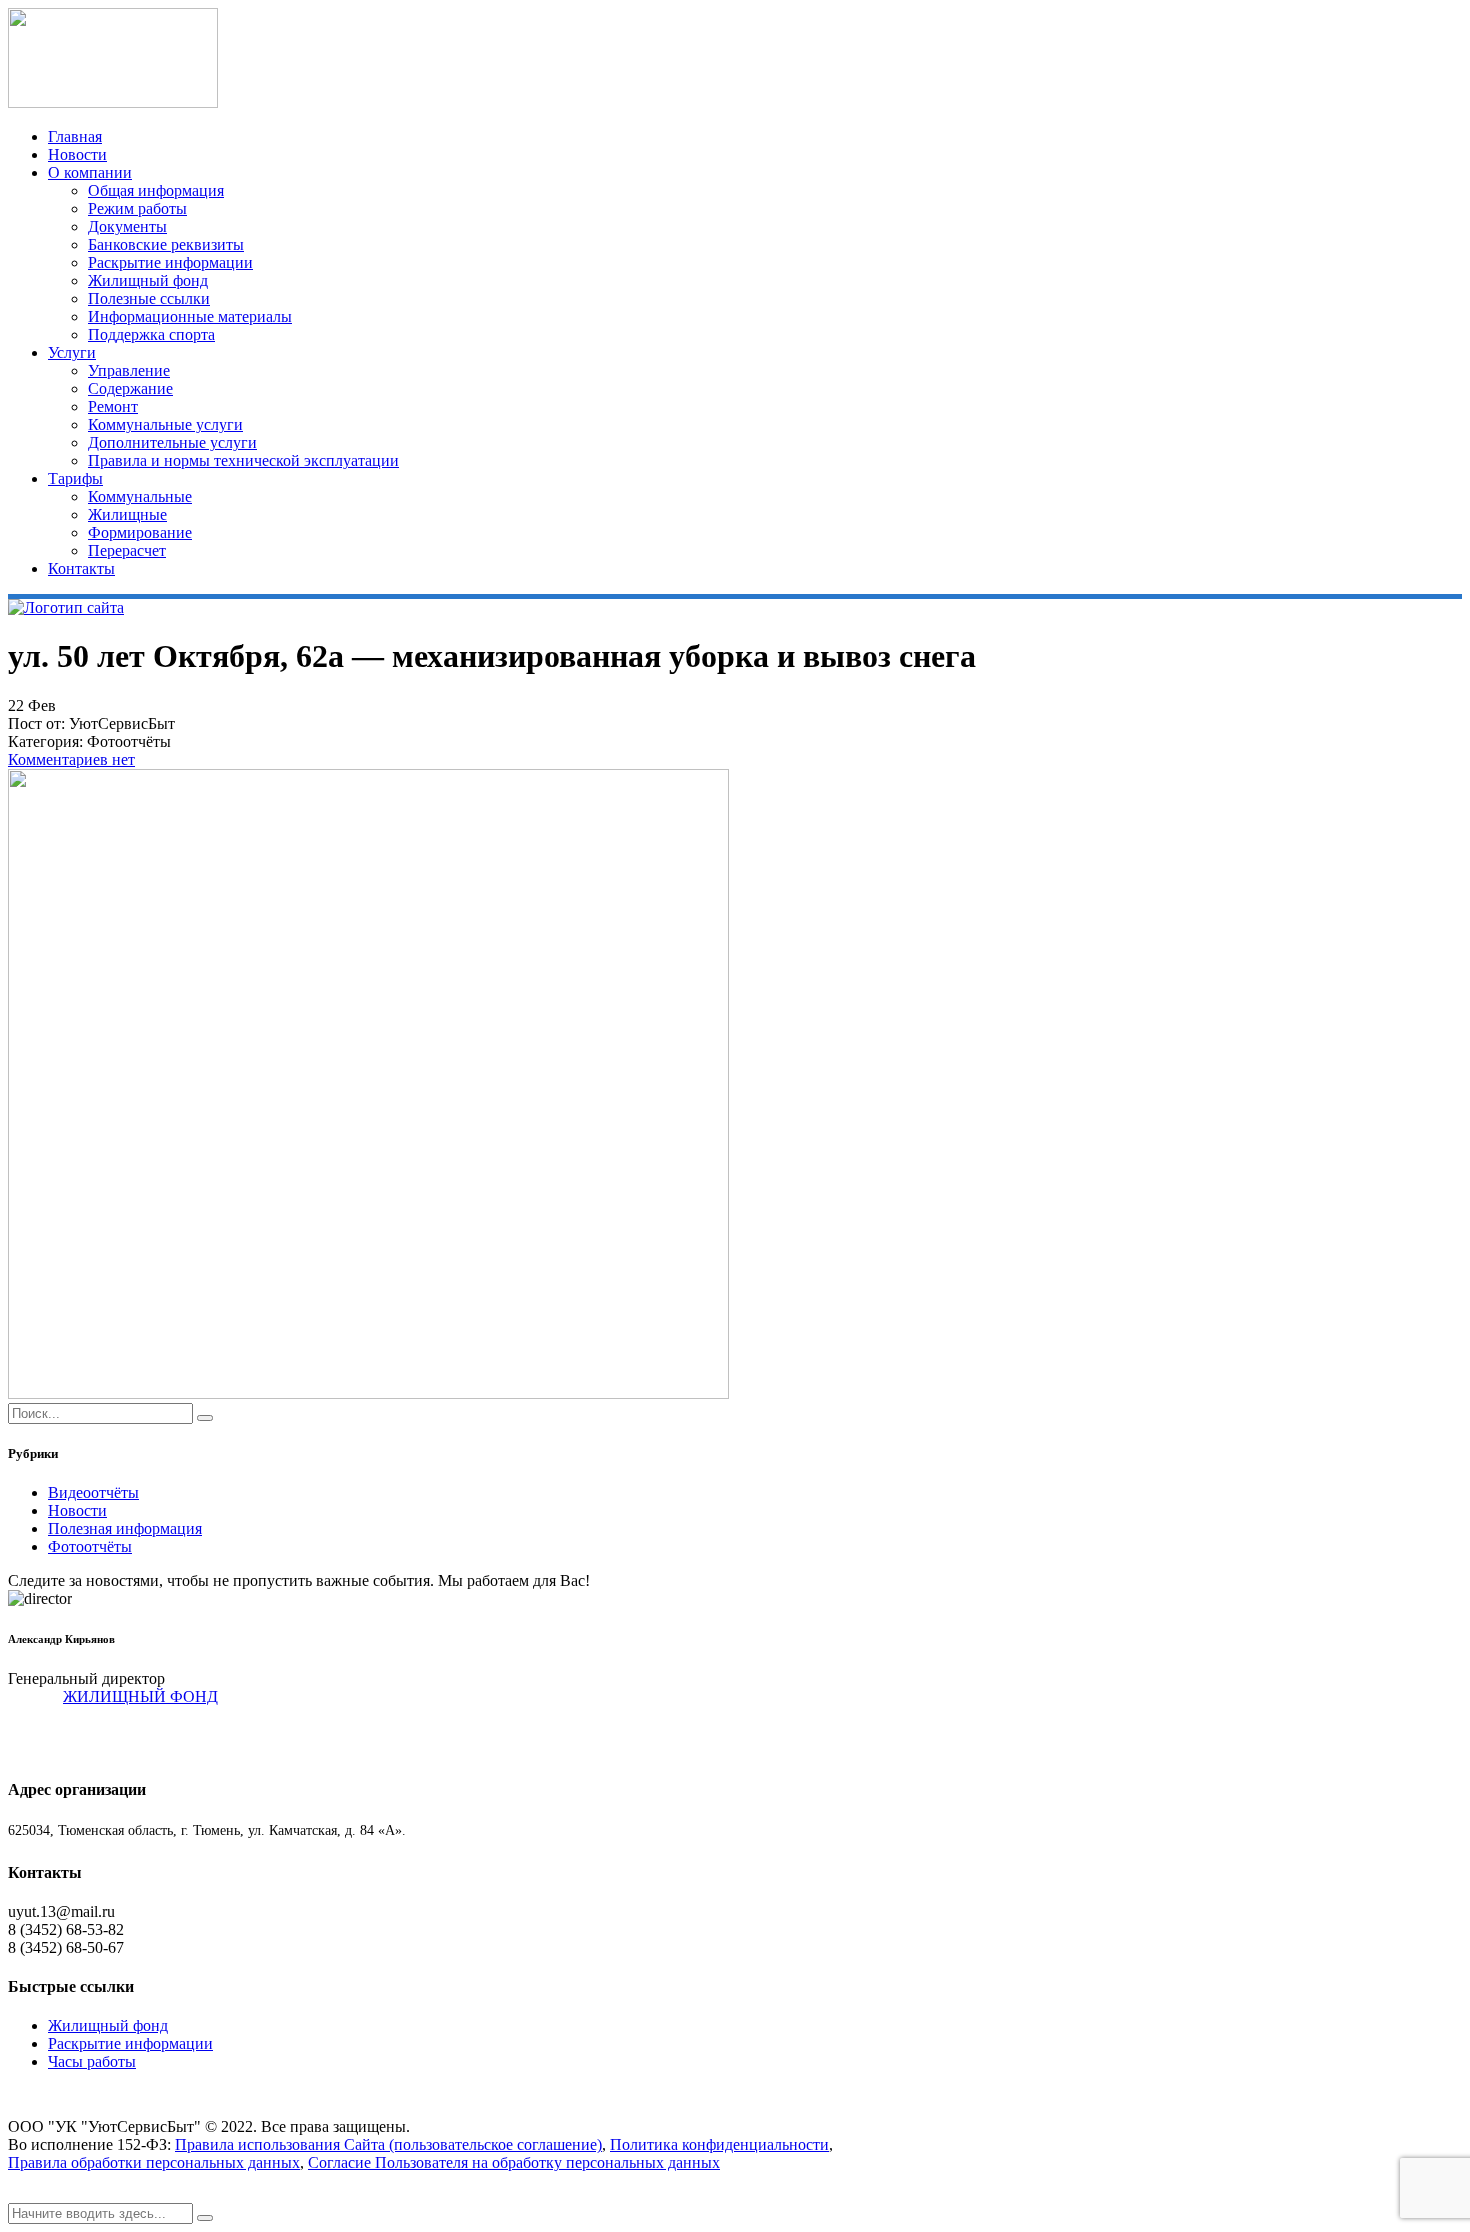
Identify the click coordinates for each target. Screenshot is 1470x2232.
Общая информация (156, 190)
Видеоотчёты (93, 1492)
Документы (127, 226)
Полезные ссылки (149, 298)
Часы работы (92, 2061)
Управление (129, 370)
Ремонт (113, 406)
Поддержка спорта (151, 334)
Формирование (140, 532)
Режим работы (137, 208)
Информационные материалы (190, 316)
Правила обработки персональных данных (154, 2162)
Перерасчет (127, 550)
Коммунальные (140, 496)
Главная (75, 136)
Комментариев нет (71, 759)
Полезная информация (125, 1528)
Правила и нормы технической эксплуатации (243, 460)
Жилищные (127, 514)
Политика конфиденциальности (719, 2144)
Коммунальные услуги (165, 424)
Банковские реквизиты (166, 244)
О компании (90, 172)
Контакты (81, 568)
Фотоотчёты (90, 1546)
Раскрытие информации (170, 262)
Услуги (72, 352)
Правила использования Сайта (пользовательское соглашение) (388, 2144)
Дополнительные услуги (172, 442)
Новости (77, 154)
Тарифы (75, 478)
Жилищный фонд (148, 280)
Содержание (130, 388)
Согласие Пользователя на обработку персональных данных (514, 2162)
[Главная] (66, 607)
